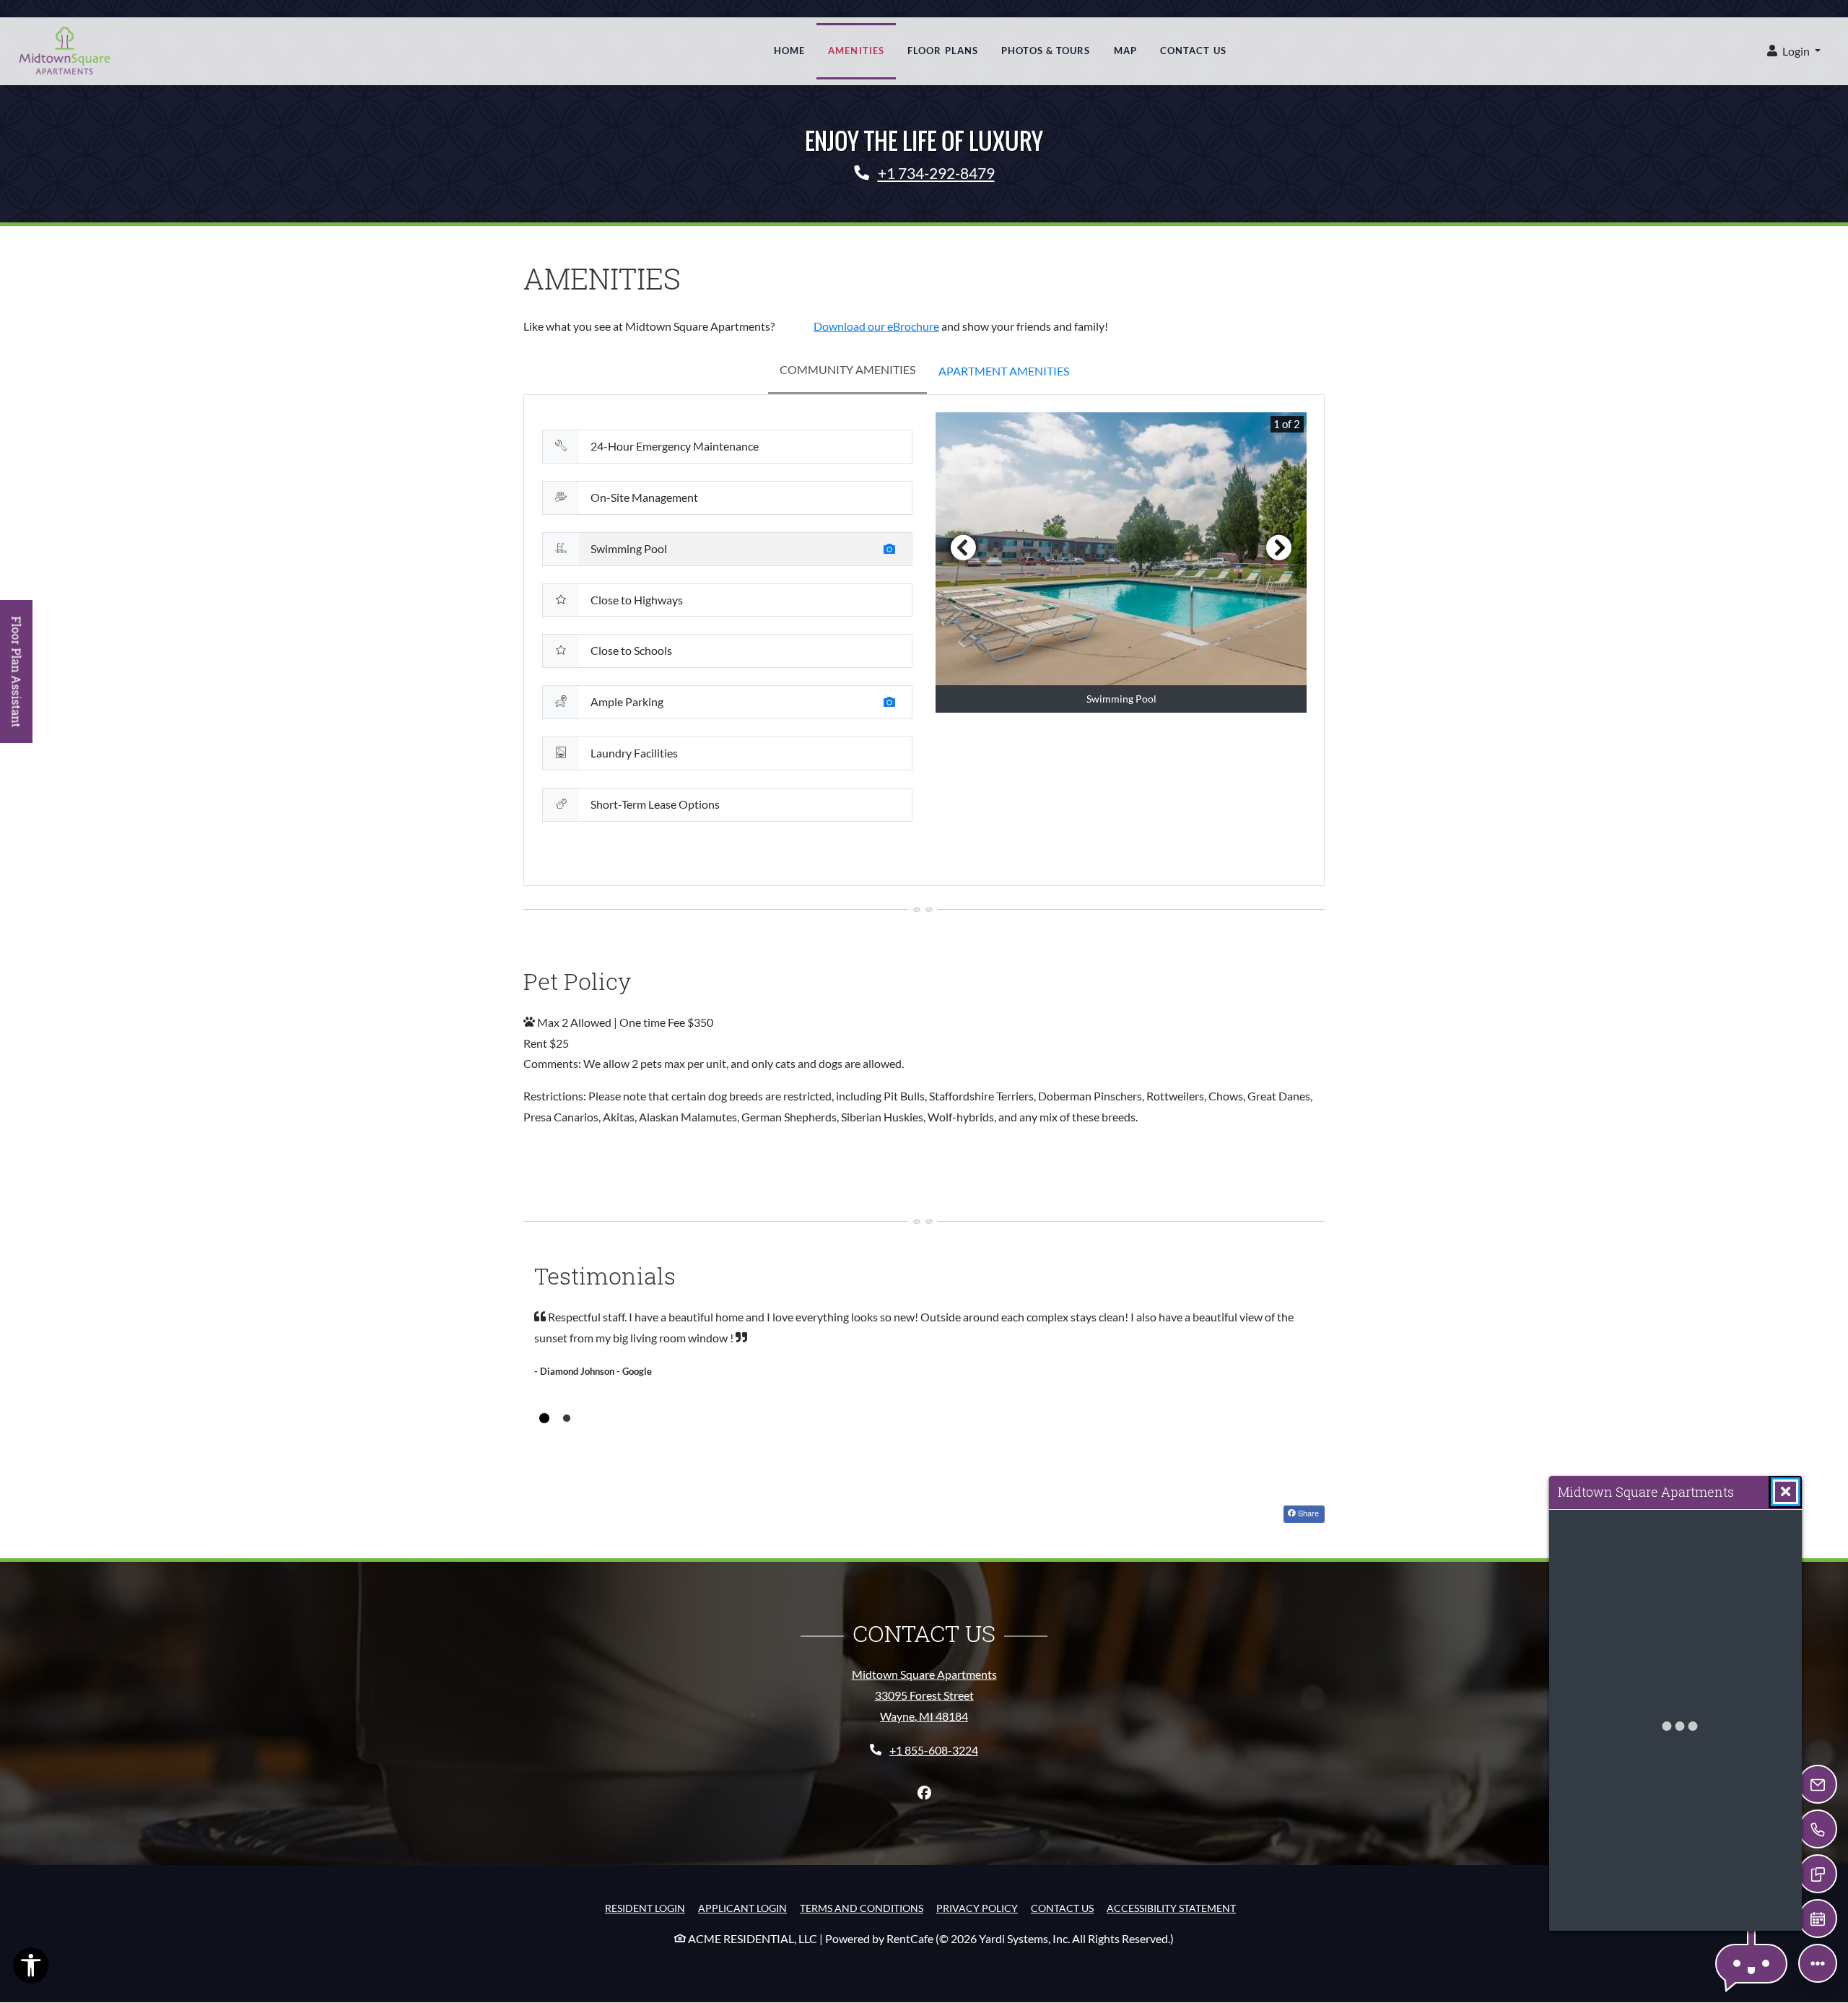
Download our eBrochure (876, 326)
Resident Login (645, 1908)
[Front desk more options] (1818, 1963)
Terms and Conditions (862, 1908)
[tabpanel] (924, 640)
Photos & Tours (1046, 51)
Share (1307, 1513)
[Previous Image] (963, 547)
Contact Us (1193, 51)
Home (789, 51)
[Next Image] (1279, 547)
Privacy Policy (977, 1908)
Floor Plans (943, 51)
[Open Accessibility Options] (31, 1969)
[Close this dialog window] (1786, 1492)
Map (1125, 51)
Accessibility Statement (1171, 1908)
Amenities (856, 51)
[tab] (847, 371)
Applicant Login (742, 1908)
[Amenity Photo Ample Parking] (892, 704)
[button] (1794, 52)
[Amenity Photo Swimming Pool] (892, 551)
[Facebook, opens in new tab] (924, 1793)
